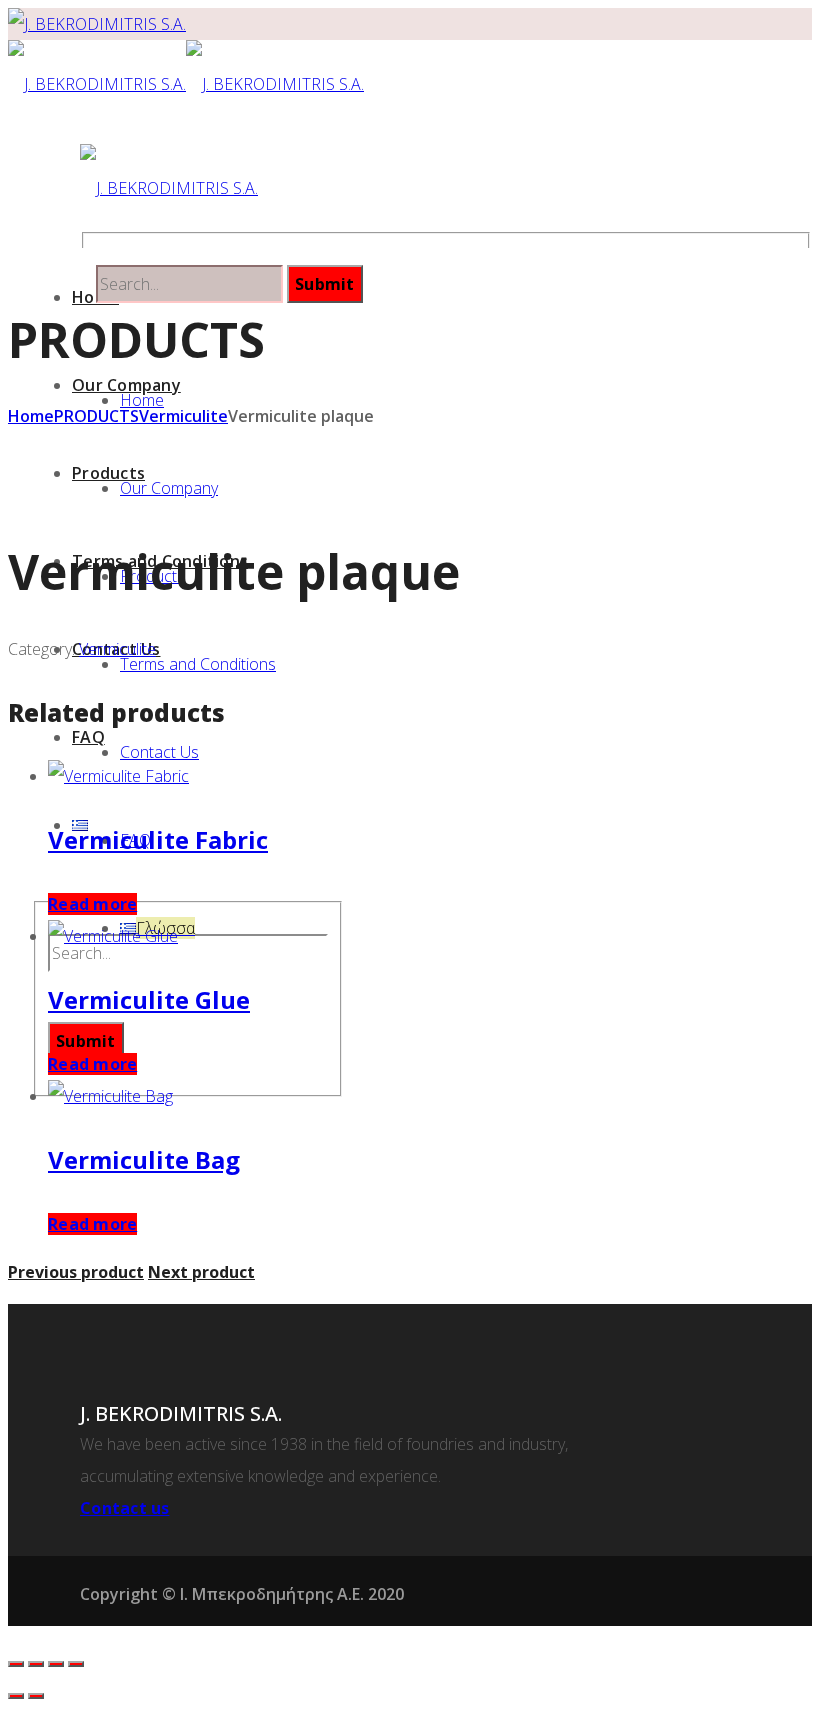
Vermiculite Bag (144, 1159)
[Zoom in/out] (76, 1664)
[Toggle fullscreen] (56, 1664)
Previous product (76, 1272)
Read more (92, 904)
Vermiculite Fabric (158, 839)
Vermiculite (183, 416)
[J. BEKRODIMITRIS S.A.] (97, 24)
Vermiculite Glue (149, 999)
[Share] (36, 1664)
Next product (201, 1272)
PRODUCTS (96, 416)
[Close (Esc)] (16, 1664)
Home (31, 416)
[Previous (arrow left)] (16, 1696)
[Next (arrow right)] (36, 1696)
